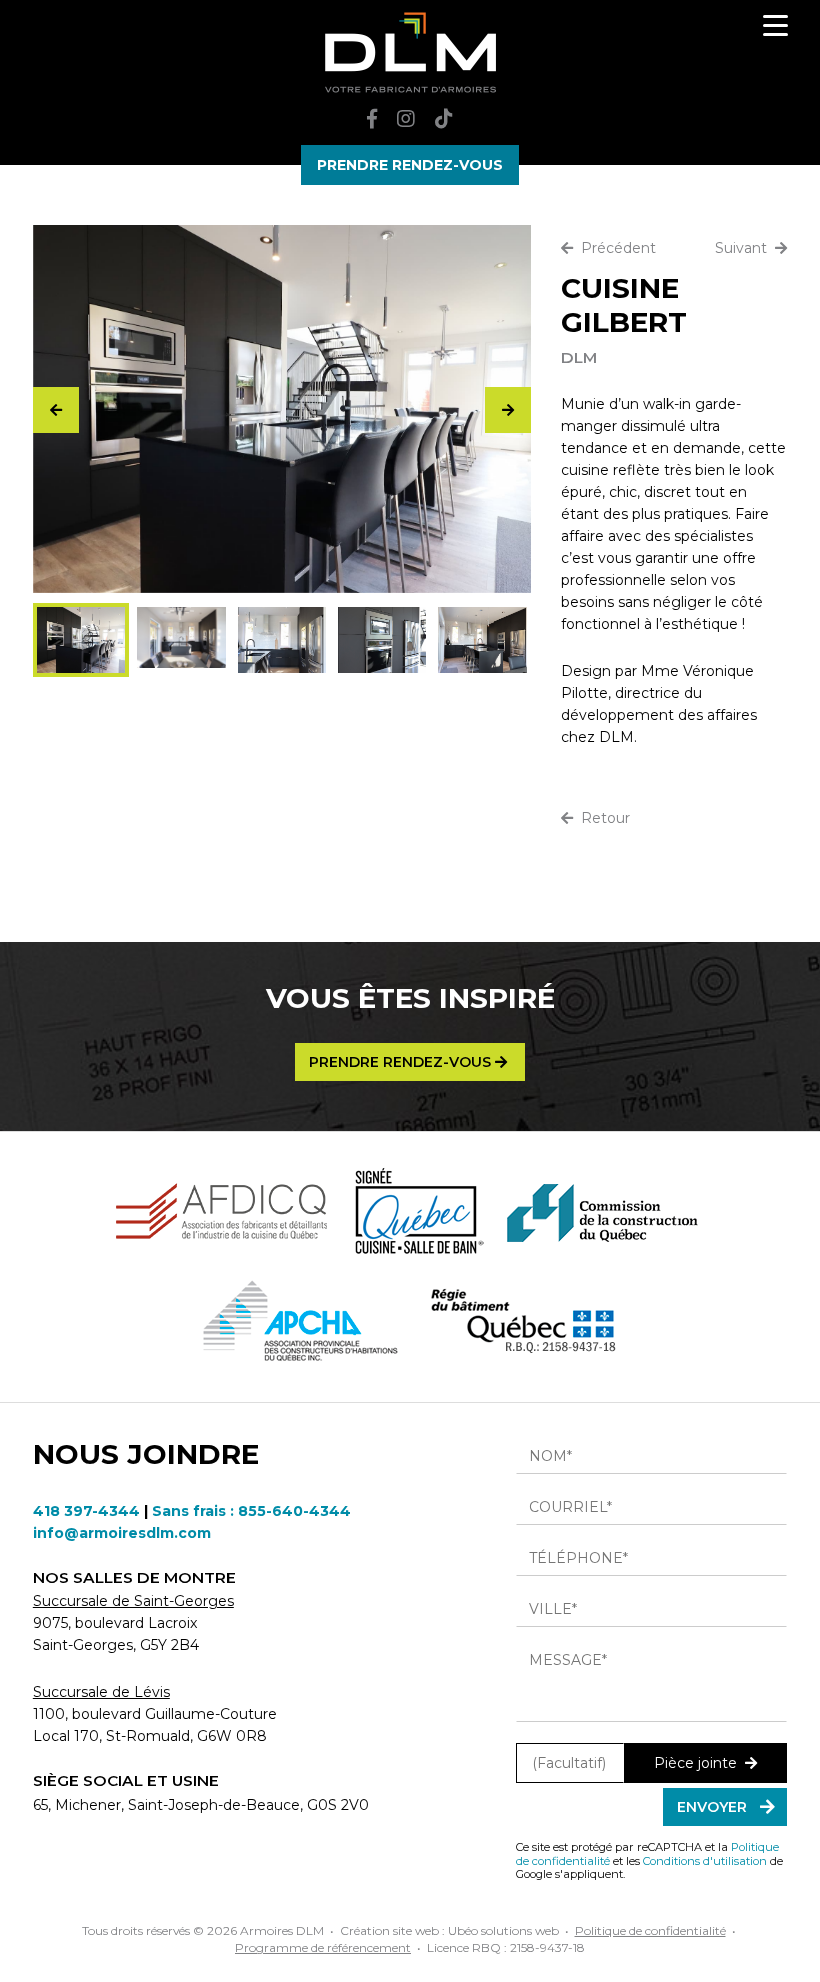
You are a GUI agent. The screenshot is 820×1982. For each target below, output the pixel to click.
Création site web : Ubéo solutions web (449, 1930)
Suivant (745, 248)
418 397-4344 (86, 1511)
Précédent (614, 248)
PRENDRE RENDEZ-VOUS (410, 165)
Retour (601, 818)
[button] (508, 410)
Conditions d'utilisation (705, 1861)
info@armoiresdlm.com (122, 1533)
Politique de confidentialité (650, 1930)
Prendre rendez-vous (402, 1062)
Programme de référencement (323, 1947)
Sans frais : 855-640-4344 (251, 1511)
